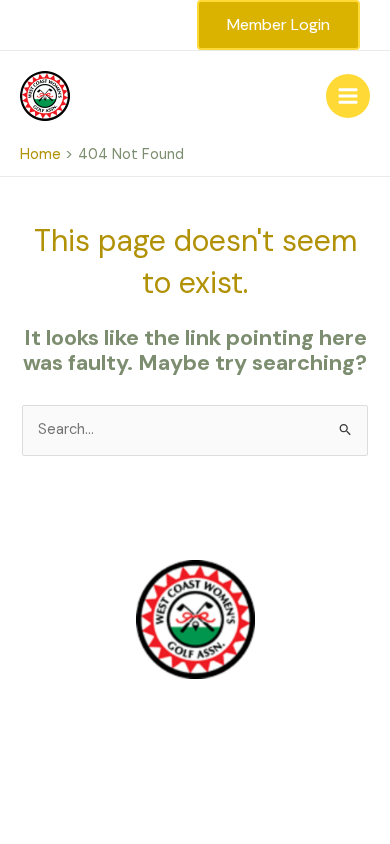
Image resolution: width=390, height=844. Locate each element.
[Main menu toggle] (348, 96)
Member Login (278, 24)
